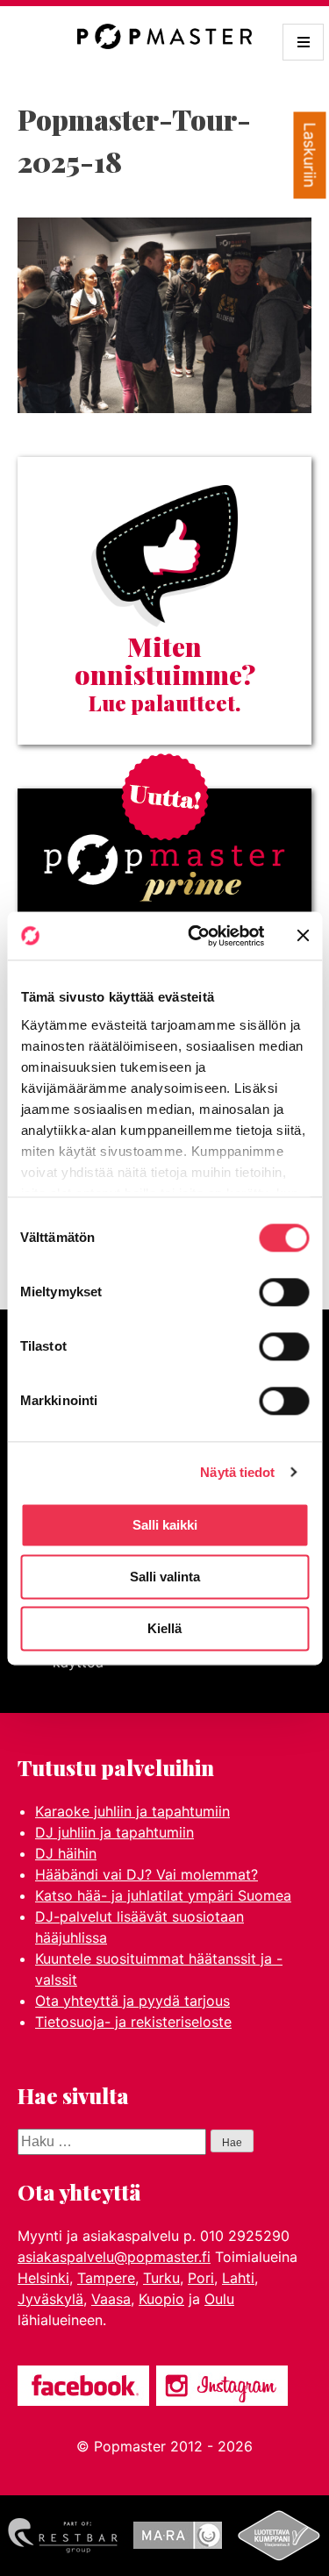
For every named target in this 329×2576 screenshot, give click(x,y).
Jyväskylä (50, 2299)
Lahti (238, 2278)
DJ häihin (66, 1853)
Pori (201, 2278)
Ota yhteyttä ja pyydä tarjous (132, 2001)
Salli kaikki (165, 1525)
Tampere (106, 2278)
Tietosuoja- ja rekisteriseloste (133, 2022)
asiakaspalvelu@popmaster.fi (114, 2257)
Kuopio (161, 2299)
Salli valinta (165, 1577)
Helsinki (43, 2278)
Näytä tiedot (237, 1472)
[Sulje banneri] (303, 936)
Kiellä (164, 1628)
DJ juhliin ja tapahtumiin (114, 1832)
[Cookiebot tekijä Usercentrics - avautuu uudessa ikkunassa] (196, 936)
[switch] (284, 1292)
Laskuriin (310, 156)
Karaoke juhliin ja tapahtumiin (132, 1811)
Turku (161, 2278)
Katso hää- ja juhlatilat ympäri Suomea (163, 1895)
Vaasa (111, 2299)
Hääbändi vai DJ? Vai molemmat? (147, 1874)
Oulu (219, 2299)
